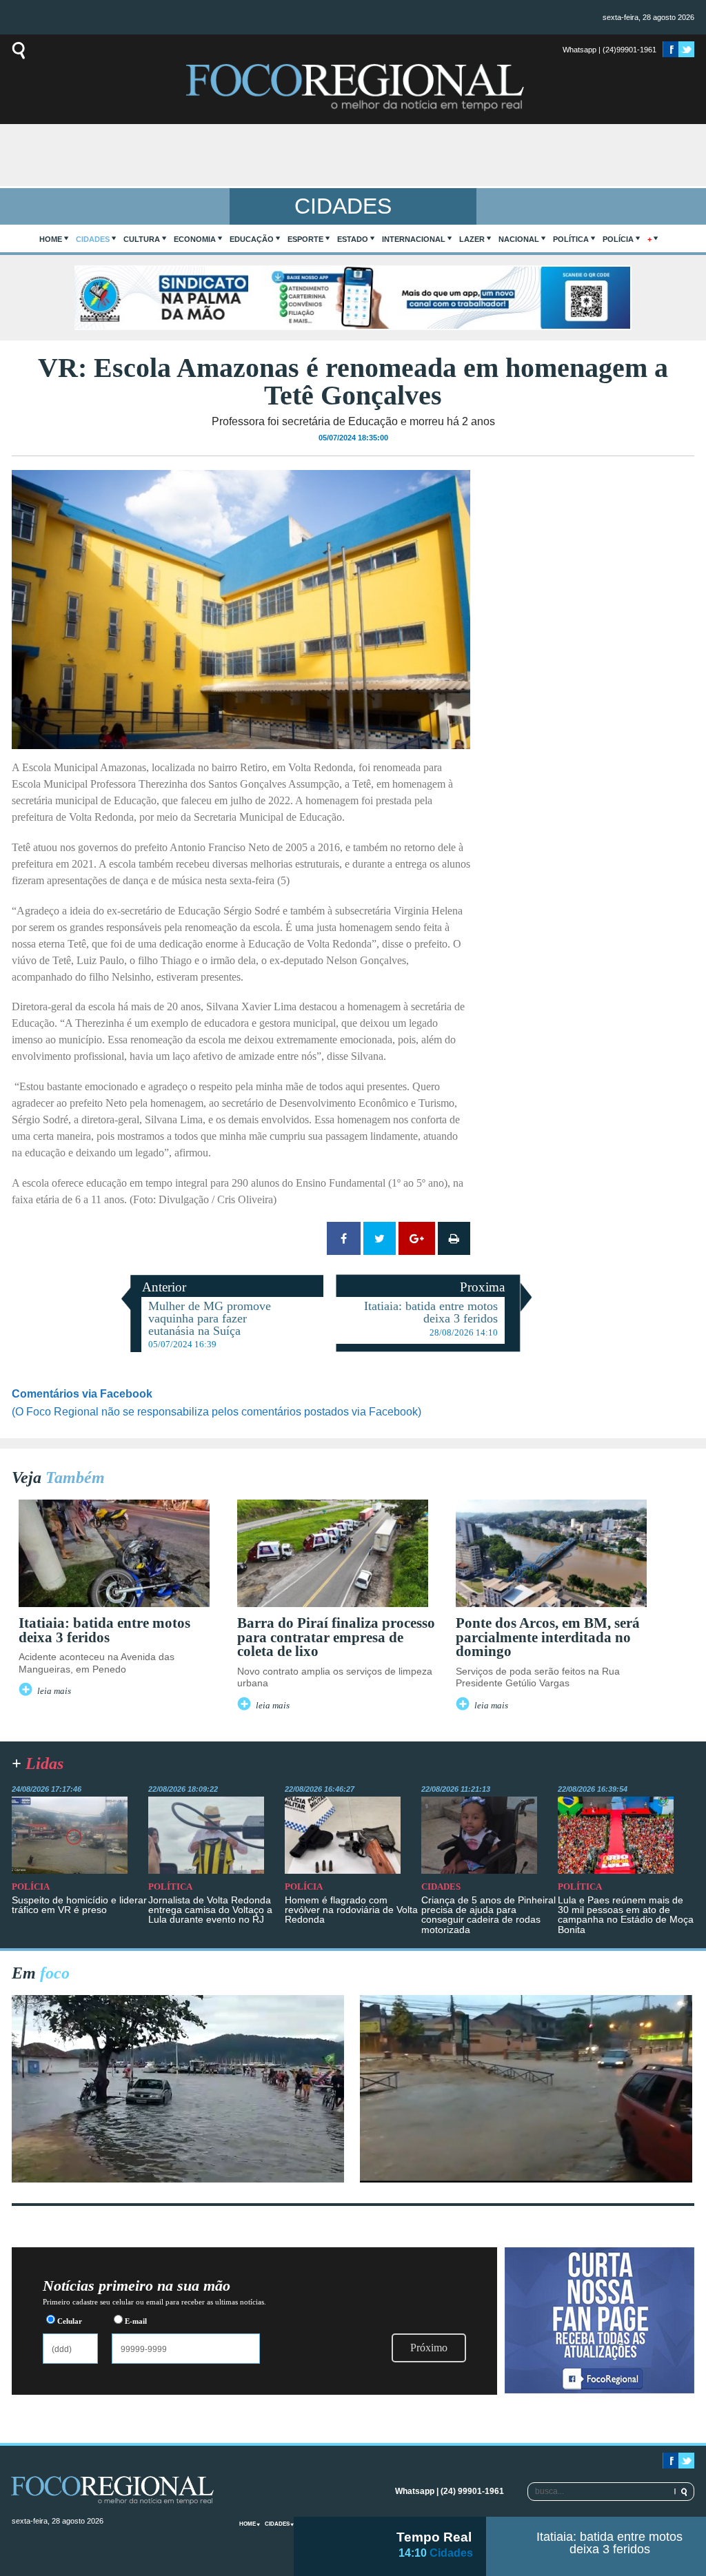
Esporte (305, 239)
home (51, 239)
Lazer (472, 239)
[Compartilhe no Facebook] (344, 1238)
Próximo (429, 2348)
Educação (252, 239)
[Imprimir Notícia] (454, 1238)
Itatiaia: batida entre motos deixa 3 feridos (609, 2543)
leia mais (54, 1691)
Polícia (618, 239)
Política (571, 239)
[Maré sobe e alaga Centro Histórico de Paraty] (178, 2179)
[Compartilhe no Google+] (417, 1238)
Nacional (519, 239)
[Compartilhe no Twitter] (380, 1238)
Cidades (93, 239)
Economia (195, 239)
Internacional (414, 239)
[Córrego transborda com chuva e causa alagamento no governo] (526, 2179)
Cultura (142, 239)
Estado (353, 239)
